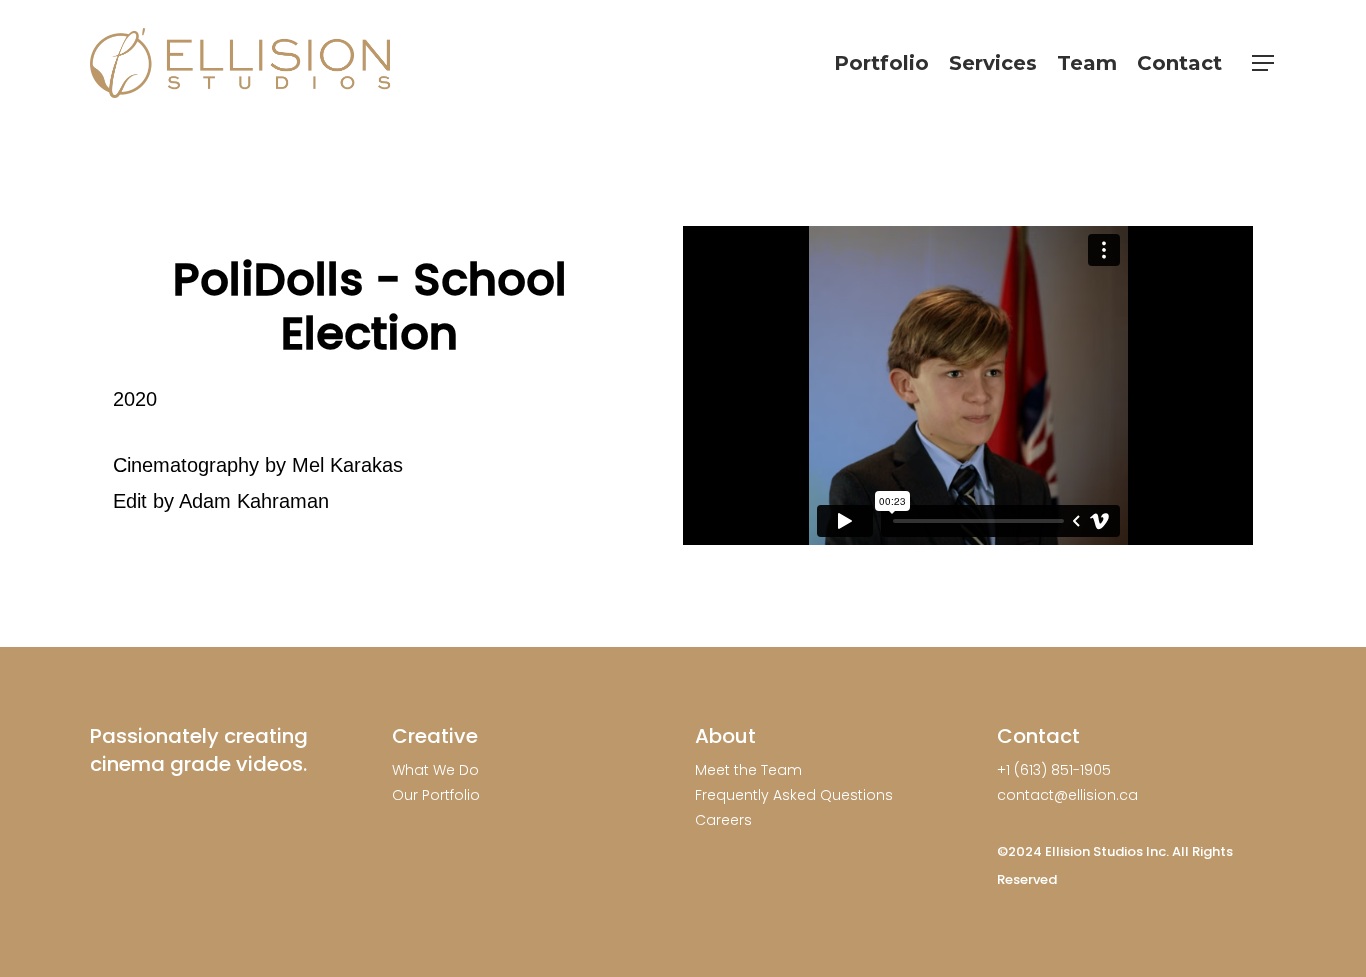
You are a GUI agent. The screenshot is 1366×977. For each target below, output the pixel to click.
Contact (1038, 736)
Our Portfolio (436, 795)
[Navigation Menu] (1264, 63)
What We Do (435, 770)
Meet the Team (748, 770)
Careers (723, 820)
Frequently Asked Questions (794, 795)
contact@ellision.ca (1067, 795)
